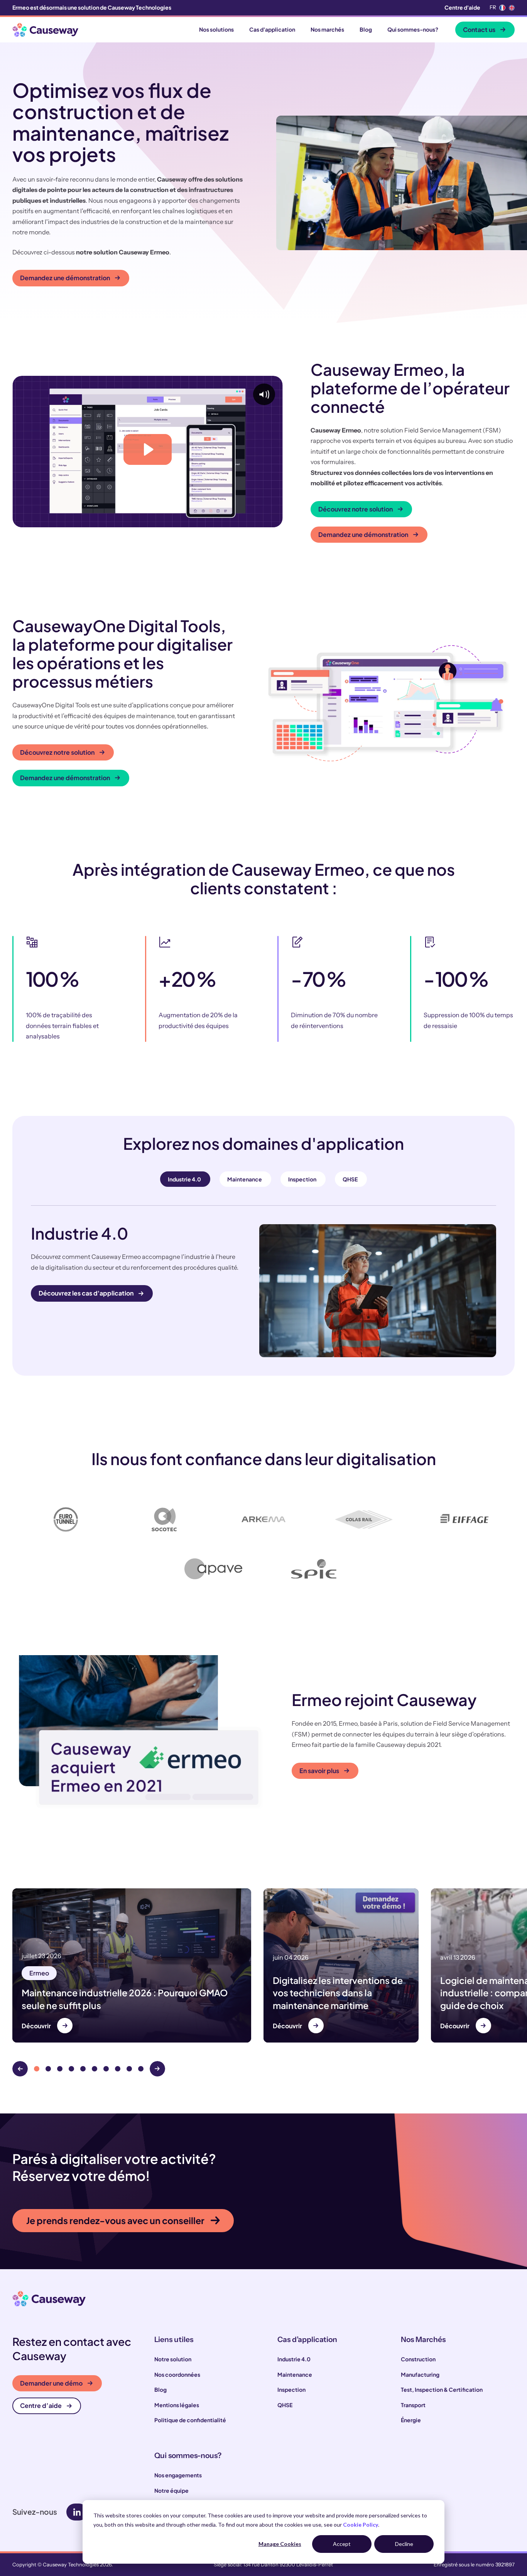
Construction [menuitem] (418, 2359)
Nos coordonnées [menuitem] (177, 2374)
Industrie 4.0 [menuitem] (294, 2359)
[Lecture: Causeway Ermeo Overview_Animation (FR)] (148, 449)
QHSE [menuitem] (285, 2405)
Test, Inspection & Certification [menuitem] (442, 2389)
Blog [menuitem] (160, 2389)
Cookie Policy (361, 2525)
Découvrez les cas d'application (86, 1293)
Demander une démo (51, 2383)
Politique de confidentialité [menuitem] (190, 2420)
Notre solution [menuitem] (173, 2359)
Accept (342, 2544)
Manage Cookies (280, 2544)
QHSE (350, 1179)
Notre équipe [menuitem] (171, 2490)
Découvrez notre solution (356, 509)
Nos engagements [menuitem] (178, 2475)
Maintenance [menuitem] (295, 2374)
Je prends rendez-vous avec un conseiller (115, 2220)
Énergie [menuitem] (411, 2420)
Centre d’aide (41, 2405)
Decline (404, 2544)
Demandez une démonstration (65, 278)
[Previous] (20, 2069)
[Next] (157, 2069)
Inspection (302, 1179)
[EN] (512, 8)
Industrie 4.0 (184, 1179)
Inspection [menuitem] (291, 2389)
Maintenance (245, 1179)
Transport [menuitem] (413, 2405)
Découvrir (36, 2026)
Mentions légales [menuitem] (177, 2405)
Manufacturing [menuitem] (420, 2374)
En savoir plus (319, 1771)
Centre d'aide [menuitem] (462, 7)
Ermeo (39, 1973)
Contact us (479, 29)
